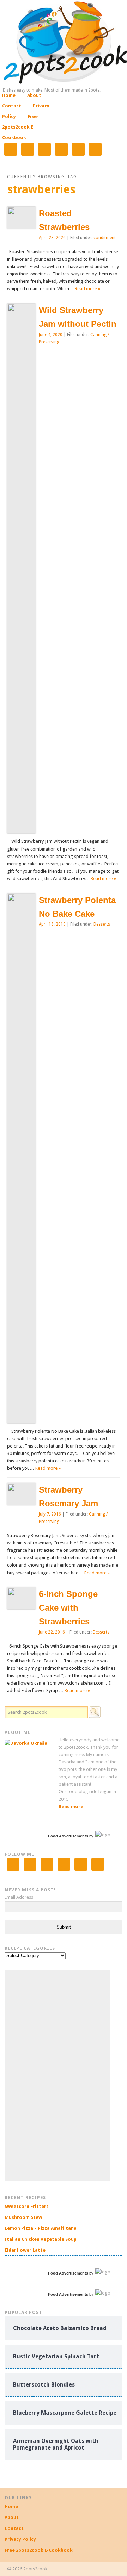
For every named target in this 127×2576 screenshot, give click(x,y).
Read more (71, 1807)
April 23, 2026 (52, 238)
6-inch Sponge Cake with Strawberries (68, 1608)
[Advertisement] (58, 2076)
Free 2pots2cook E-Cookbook (20, 127)
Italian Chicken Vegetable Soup (41, 2239)
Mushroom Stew (23, 2217)
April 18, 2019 (52, 924)
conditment (105, 238)
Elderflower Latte (25, 2250)
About (34, 95)
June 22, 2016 (52, 1632)
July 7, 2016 (50, 1514)
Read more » (87, 289)
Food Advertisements (68, 1836)
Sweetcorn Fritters (27, 2206)
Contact (12, 106)
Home (9, 95)
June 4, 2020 (51, 335)
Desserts (102, 924)
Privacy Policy (20, 2539)
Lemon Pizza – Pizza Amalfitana (41, 2228)
